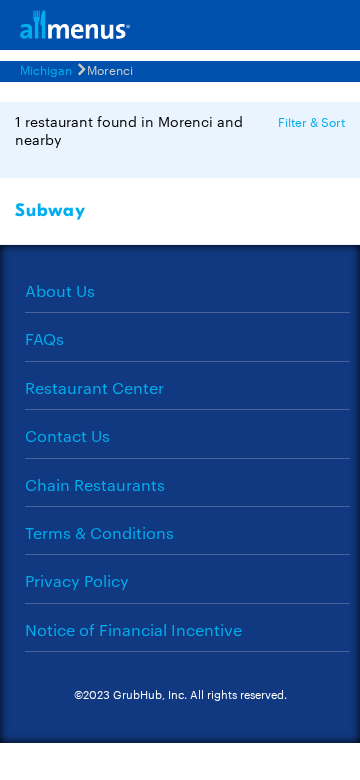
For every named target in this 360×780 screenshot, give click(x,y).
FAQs (44, 338)
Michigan (46, 69)
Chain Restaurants (95, 484)
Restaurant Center (94, 387)
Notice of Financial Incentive (133, 629)
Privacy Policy (77, 580)
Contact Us (67, 435)
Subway (50, 210)
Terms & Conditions (99, 532)
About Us (60, 290)
